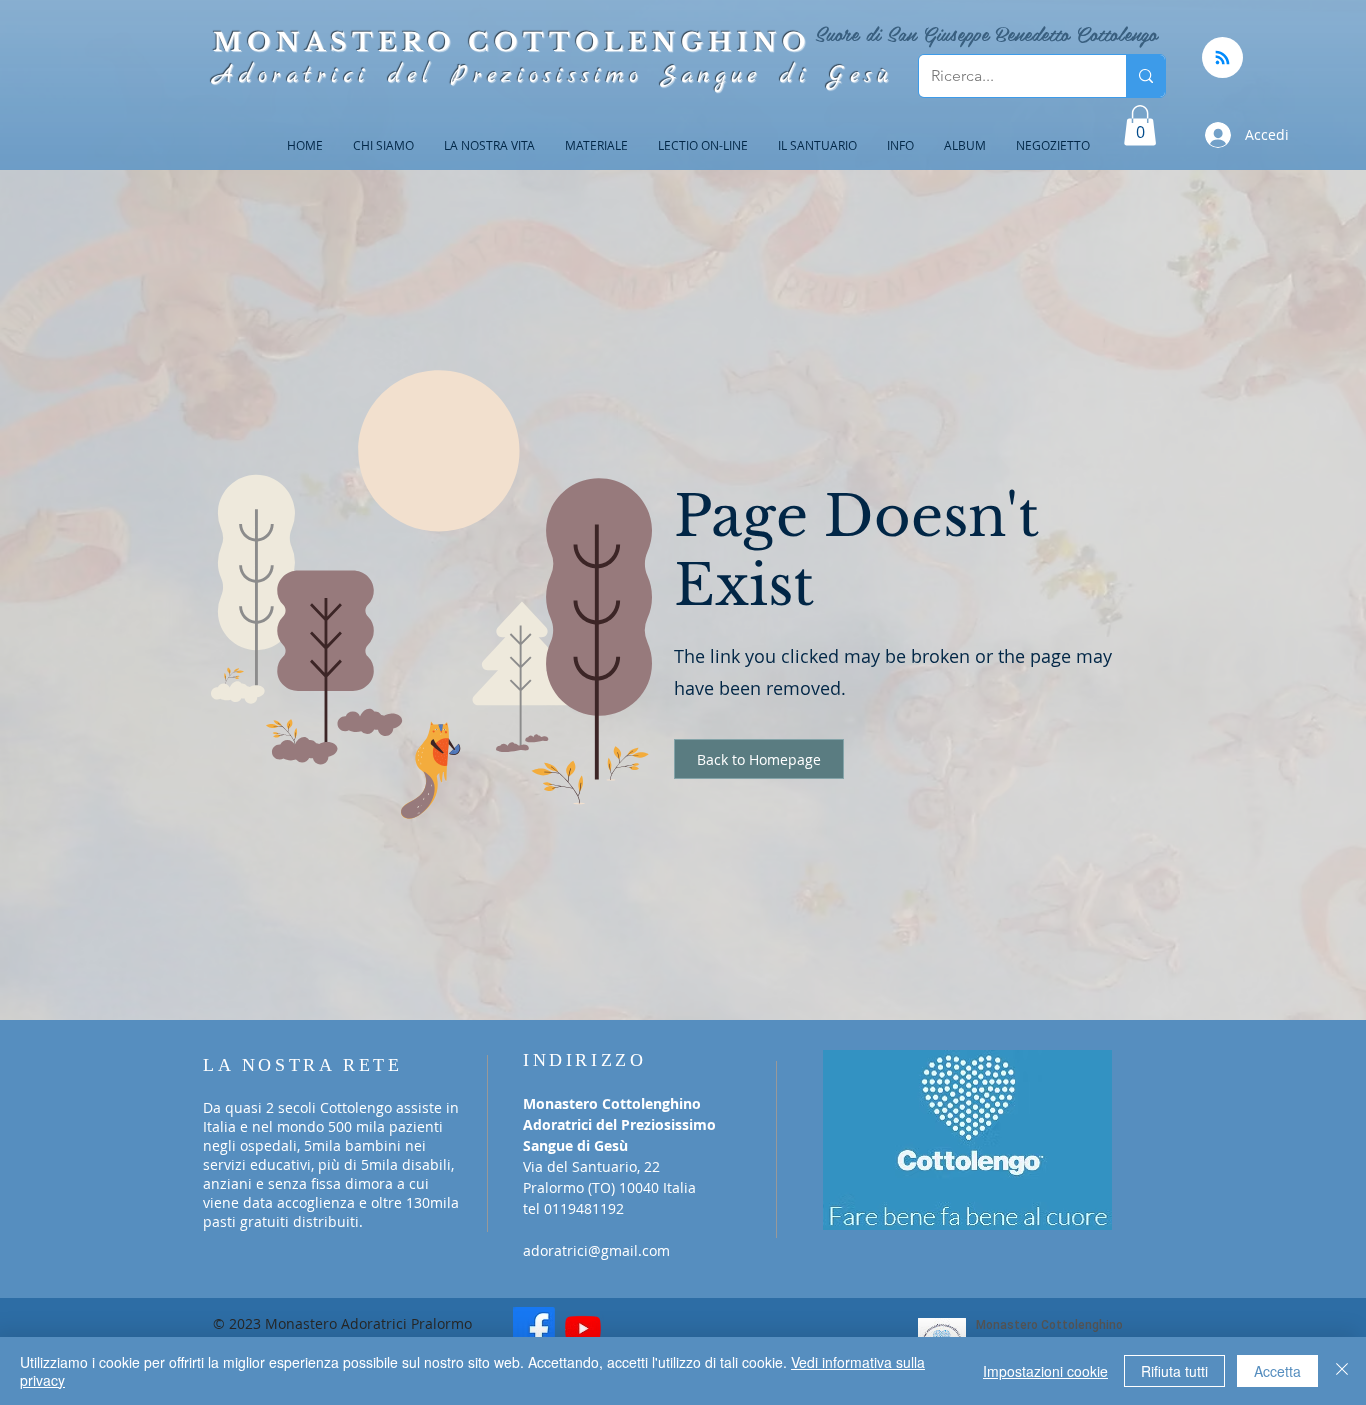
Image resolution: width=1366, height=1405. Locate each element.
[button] (1140, 125)
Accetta (1277, 1371)
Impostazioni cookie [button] (1045, 1371)
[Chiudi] (1342, 1371)
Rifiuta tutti (1174, 1371)
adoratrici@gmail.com (596, 1250)
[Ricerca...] (1145, 76)
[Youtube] (583, 1328)
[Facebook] (534, 1328)
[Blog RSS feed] (1222, 58)
